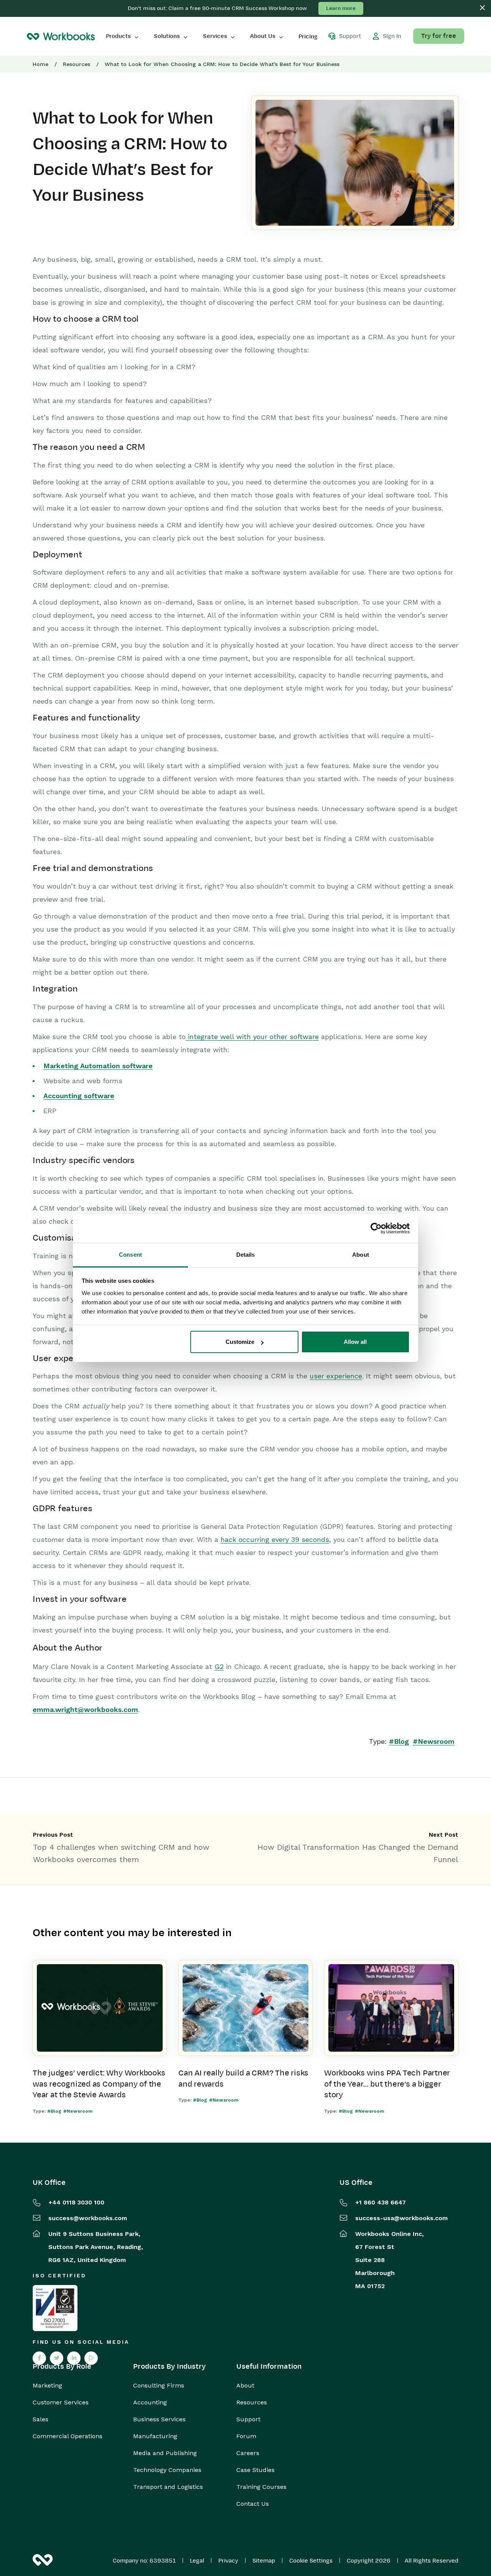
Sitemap (264, 2561)
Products (118, 36)
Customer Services (61, 2403)
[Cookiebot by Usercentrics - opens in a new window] (376, 1228)
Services (215, 36)
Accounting (150, 2403)
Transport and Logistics (168, 2487)
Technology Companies (167, 2470)
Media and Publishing (165, 2453)
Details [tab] (246, 1255)
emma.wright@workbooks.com (85, 1709)
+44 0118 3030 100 (76, 2202)
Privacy (228, 2561)
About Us (263, 36)
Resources (77, 64)
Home (40, 64)
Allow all (355, 1342)
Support (248, 2419)
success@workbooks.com (88, 2218)
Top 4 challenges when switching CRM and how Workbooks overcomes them (121, 1853)
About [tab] (361, 1255)
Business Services (159, 2419)
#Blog (399, 1741)
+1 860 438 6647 (381, 2202)
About (245, 2386)
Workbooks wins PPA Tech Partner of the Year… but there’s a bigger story (387, 2084)
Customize (240, 1342)
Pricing (308, 36)
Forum (246, 2436)
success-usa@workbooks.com (401, 2218)
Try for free (439, 36)
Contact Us (253, 2504)
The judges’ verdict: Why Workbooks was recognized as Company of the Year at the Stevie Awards (99, 2084)
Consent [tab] (130, 1255)
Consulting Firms (159, 2386)
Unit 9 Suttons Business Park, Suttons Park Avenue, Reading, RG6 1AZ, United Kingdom (96, 2247)
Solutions (167, 36)
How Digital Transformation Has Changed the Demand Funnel (358, 1853)
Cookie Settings (311, 2561)
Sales (40, 2419)
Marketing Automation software (98, 1066)
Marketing (47, 2386)
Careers (248, 2453)
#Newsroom (434, 1741)
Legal (197, 2561)
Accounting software (79, 1096)
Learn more (341, 8)
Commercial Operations (68, 2436)
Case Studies (255, 2470)
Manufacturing (155, 2436)
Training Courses (261, 2487)
